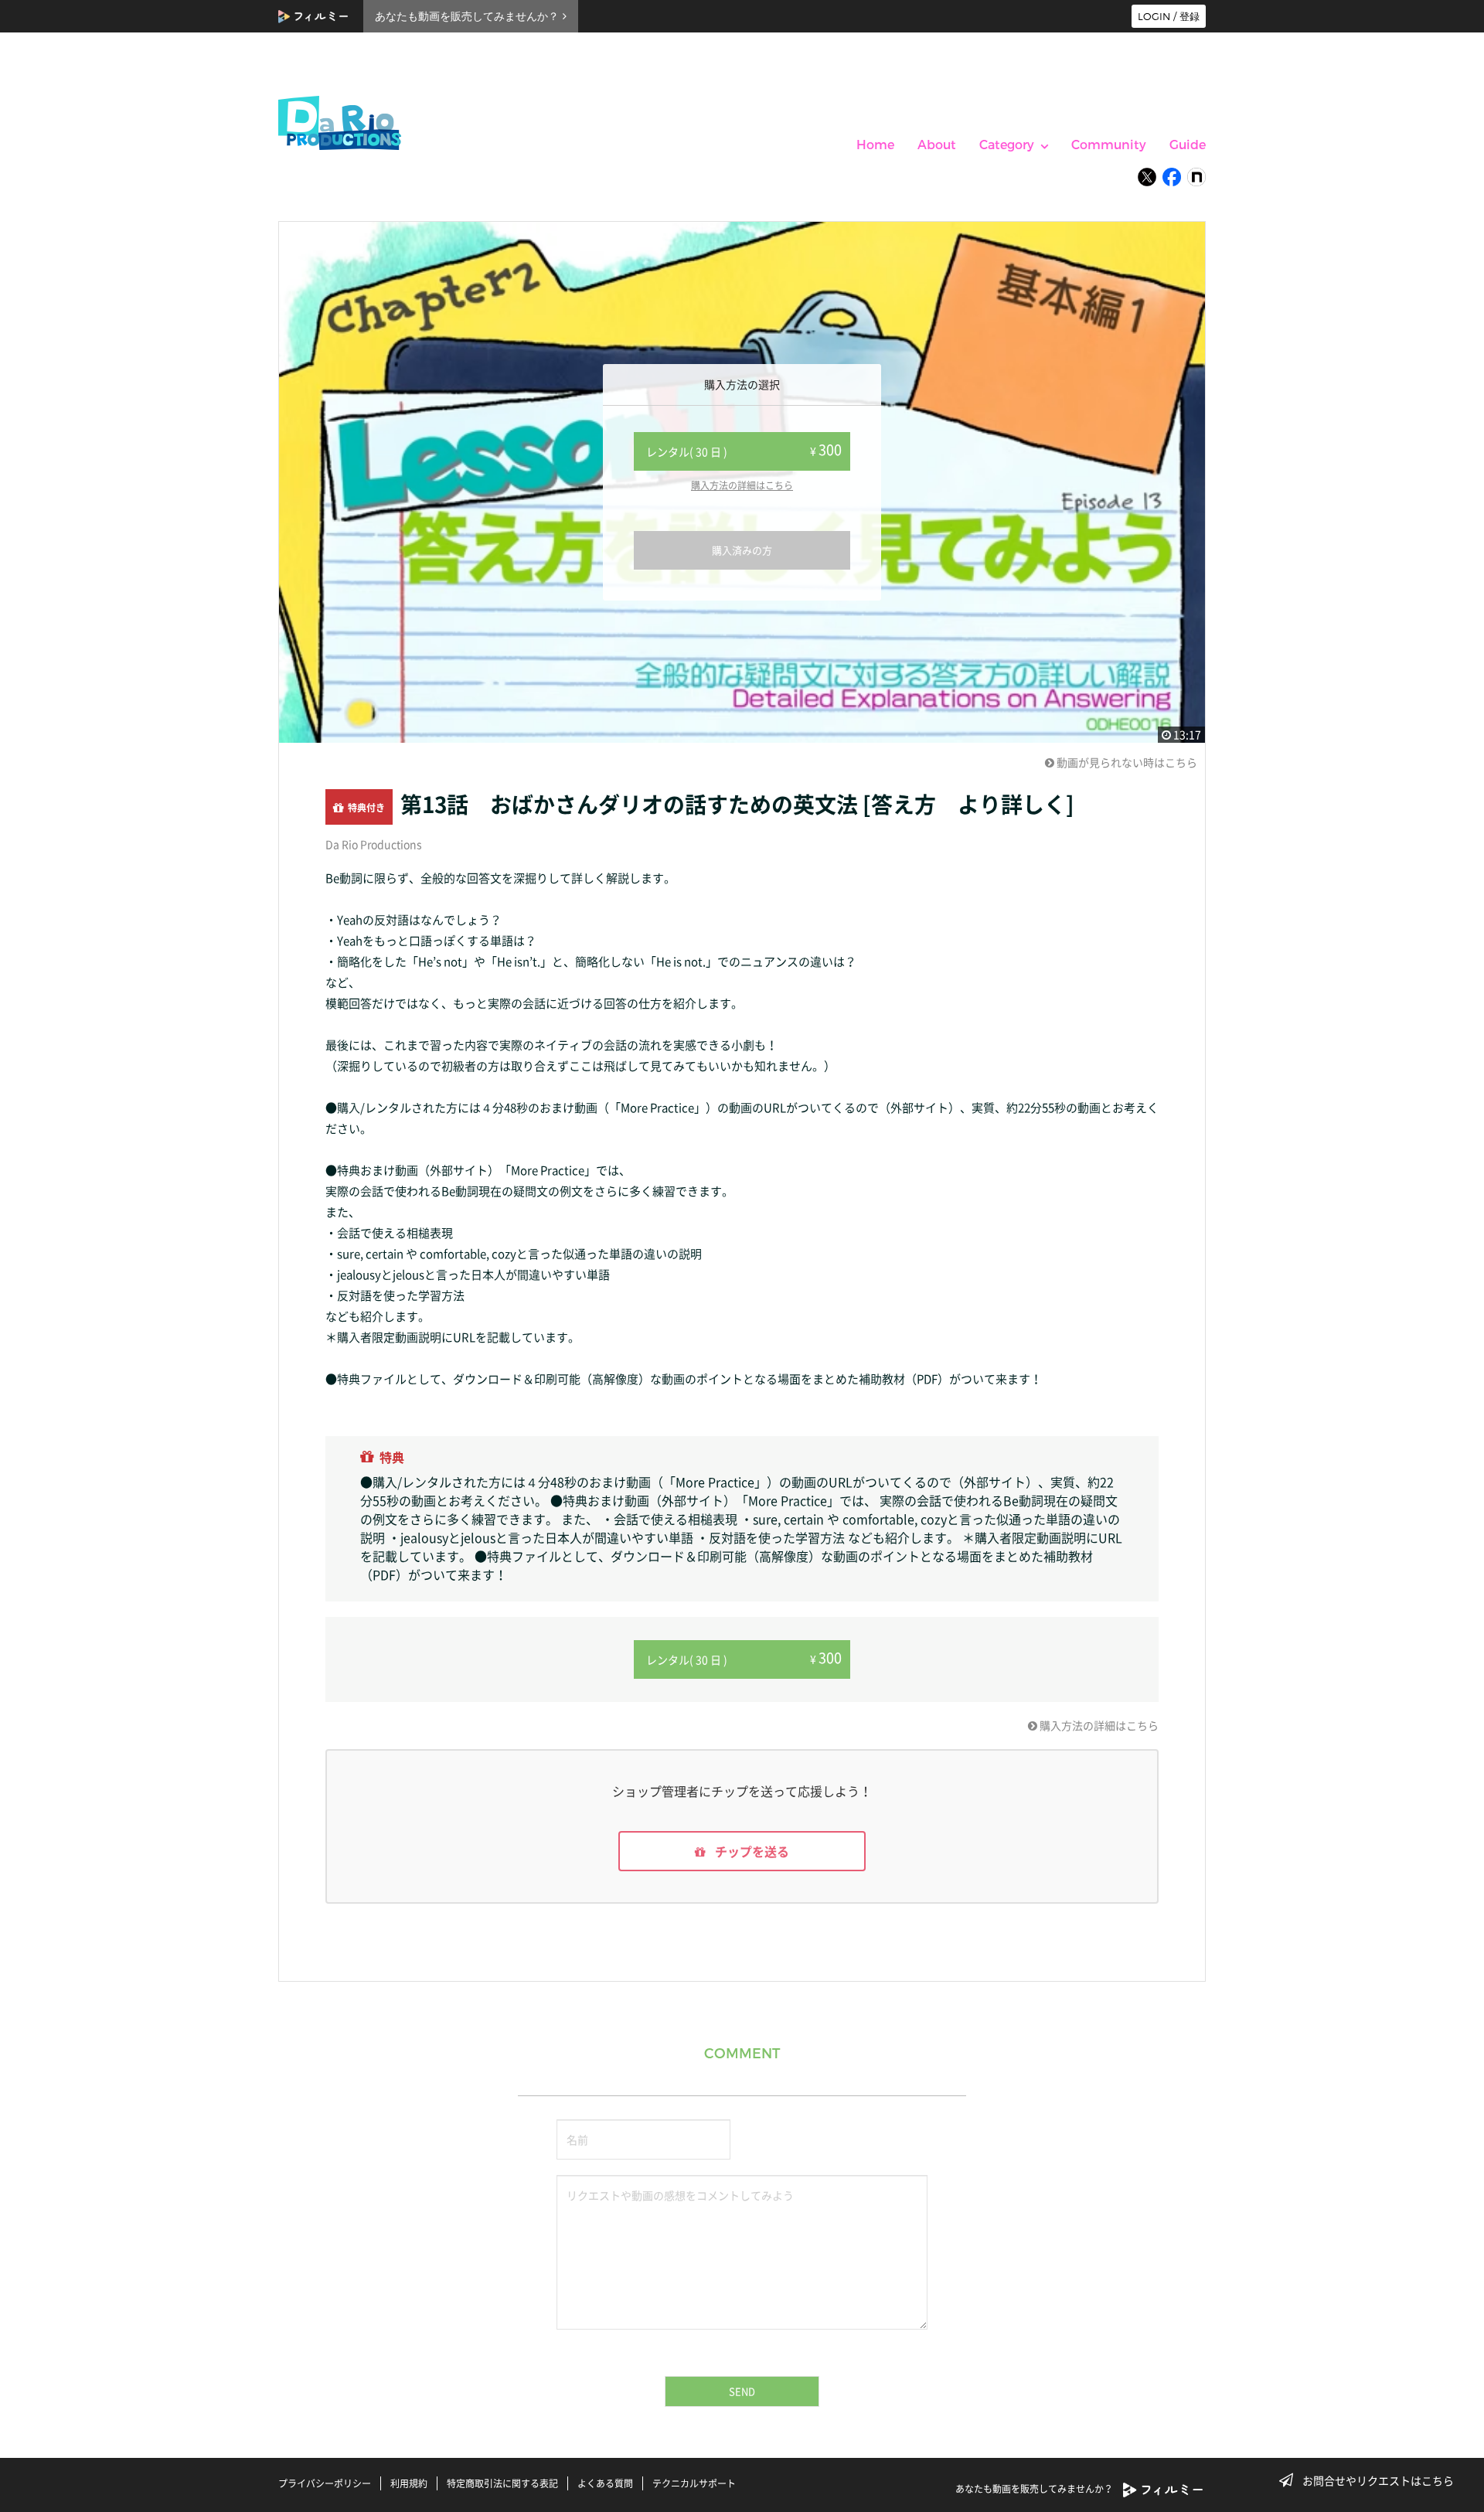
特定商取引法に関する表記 (502, 2483)
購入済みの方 (742, 550)
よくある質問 (605, 2483)
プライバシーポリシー (325, 2483)
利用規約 (409, 2483)
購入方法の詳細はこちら (742, 485)
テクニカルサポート (694, 2483)
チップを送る (751, 1851)
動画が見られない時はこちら (1126, 762)
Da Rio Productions (374, 844)
